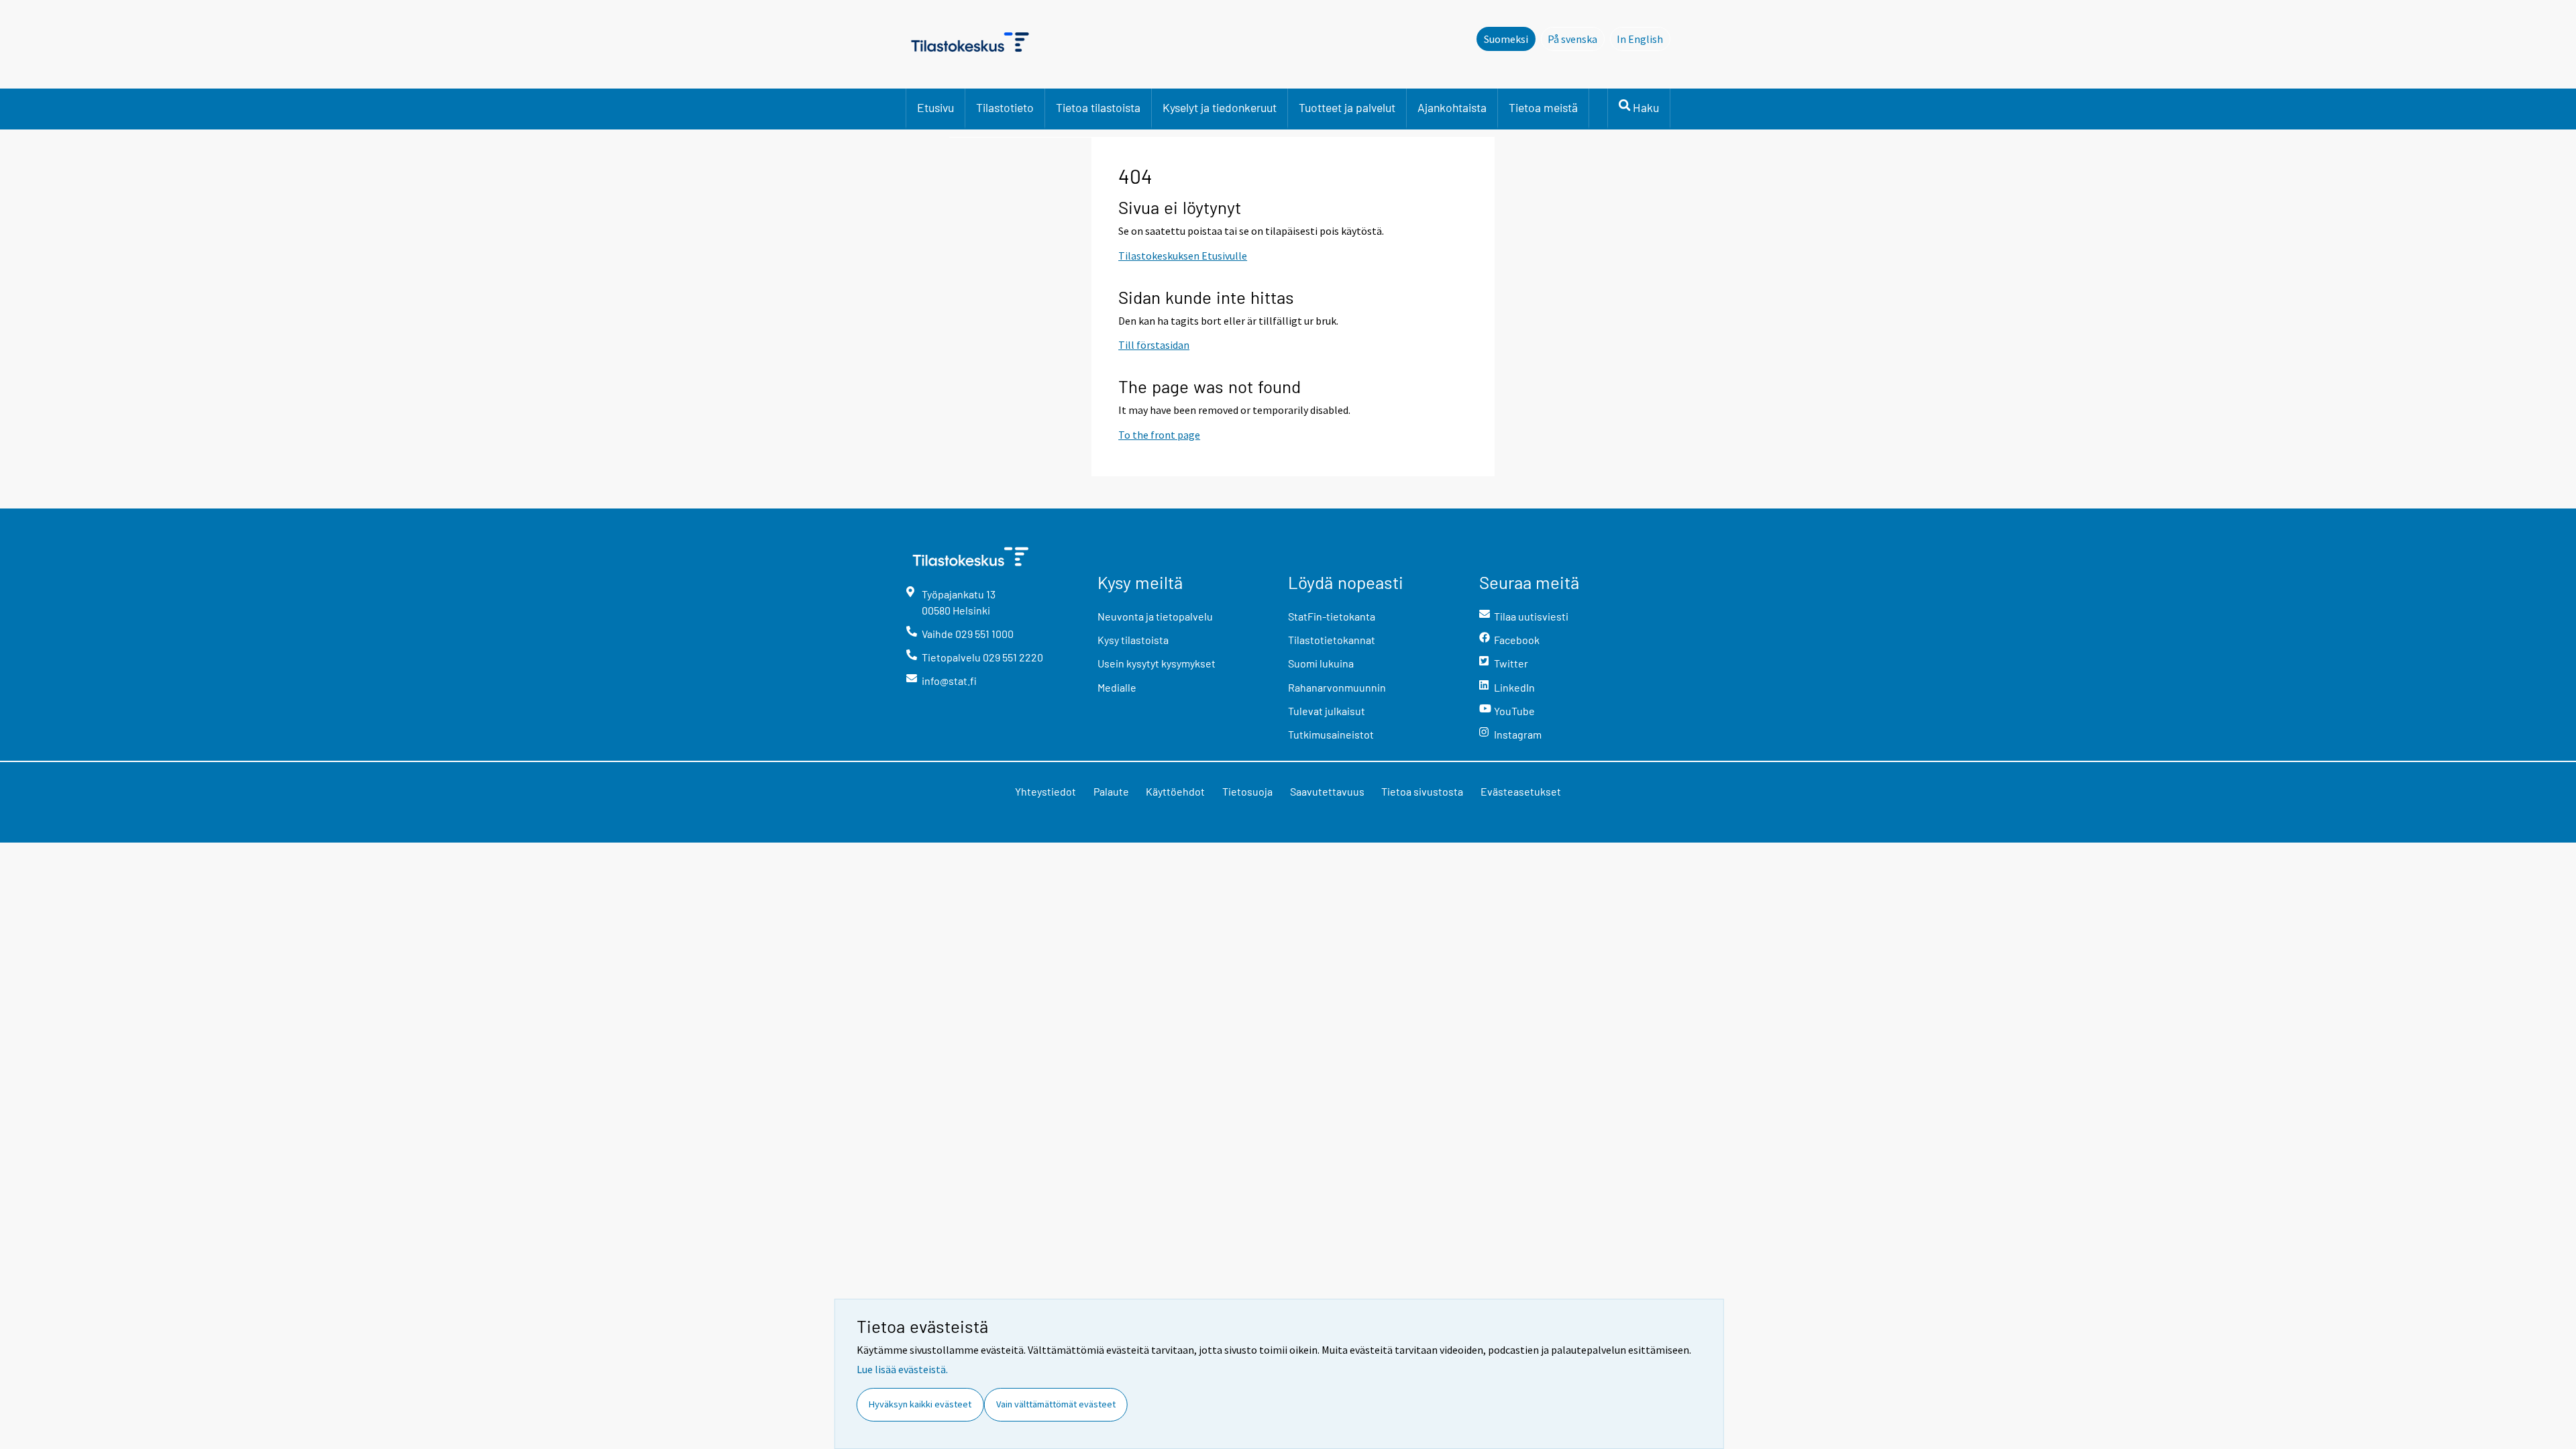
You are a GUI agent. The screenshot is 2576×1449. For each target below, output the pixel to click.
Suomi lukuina (1321, 663)
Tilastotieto (1005, 107)
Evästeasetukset (1521, 791)
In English (1644, 39)
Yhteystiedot (1045, 791)
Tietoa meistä (1543, 107)
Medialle (1117, 687)
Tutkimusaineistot (1331, 734)
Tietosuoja (1247, 791)
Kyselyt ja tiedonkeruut (1220, 107)
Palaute (1111, 791)
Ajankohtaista (1452, 107)
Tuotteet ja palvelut (1347, 107)
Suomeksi (1506, 39)
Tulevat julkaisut (1327, 711)
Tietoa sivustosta (1422, 791)
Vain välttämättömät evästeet (1056, 1404)
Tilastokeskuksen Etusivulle (1183, 256)
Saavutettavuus (1327, 791)
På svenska (1576, 39)
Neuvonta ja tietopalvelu (1155, 616)
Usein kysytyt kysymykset (1157, 663)
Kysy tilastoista (1133, 640)
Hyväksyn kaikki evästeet (920, 1404)
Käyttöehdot (1175, 791)
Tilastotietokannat (1332, 640)
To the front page (1159, 435)
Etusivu (935, 107)
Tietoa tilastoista (1098, 107)
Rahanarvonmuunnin (1337, 687)
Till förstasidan (1154, 345)
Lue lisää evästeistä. (902, 1369)
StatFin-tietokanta (1332, 616)
